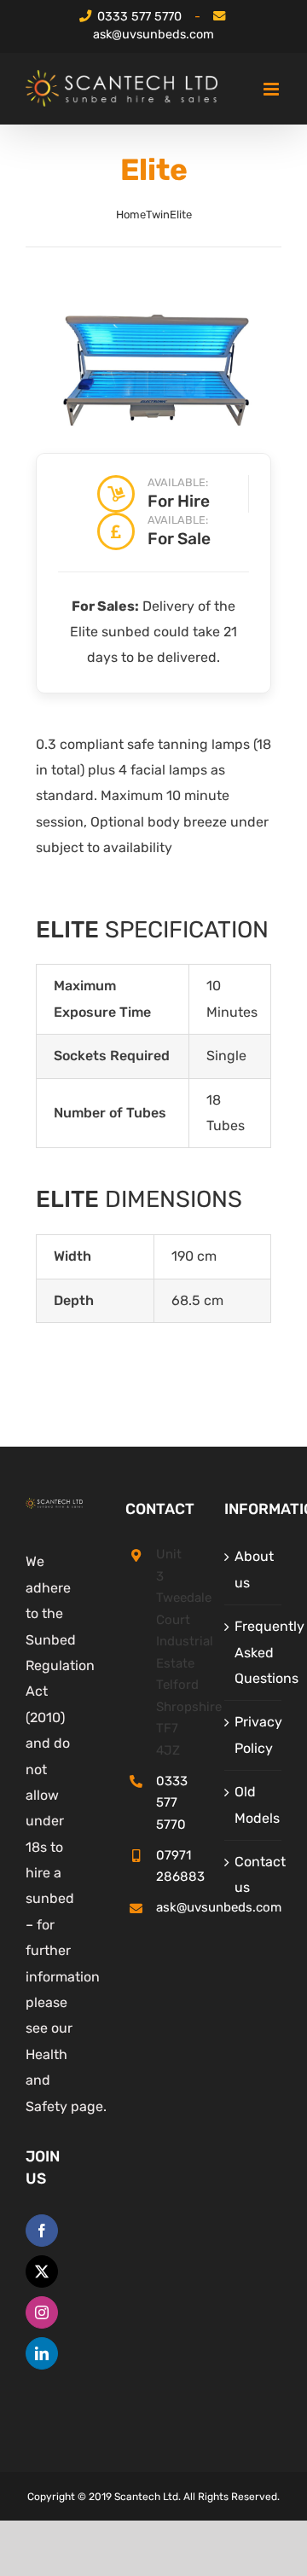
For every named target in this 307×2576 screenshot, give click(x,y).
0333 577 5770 (139, 17)
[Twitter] (42, 2271)
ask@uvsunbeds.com (153, 35)
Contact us (254, 1874)
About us (254, 1569)
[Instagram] (42, 2312)
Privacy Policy (254, 1735)
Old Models (254, 1804)
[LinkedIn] (42, 2353)
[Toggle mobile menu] (272, 89)
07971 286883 (169, 1866)
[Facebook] (42, 2231)
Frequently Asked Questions (254, 1652)
